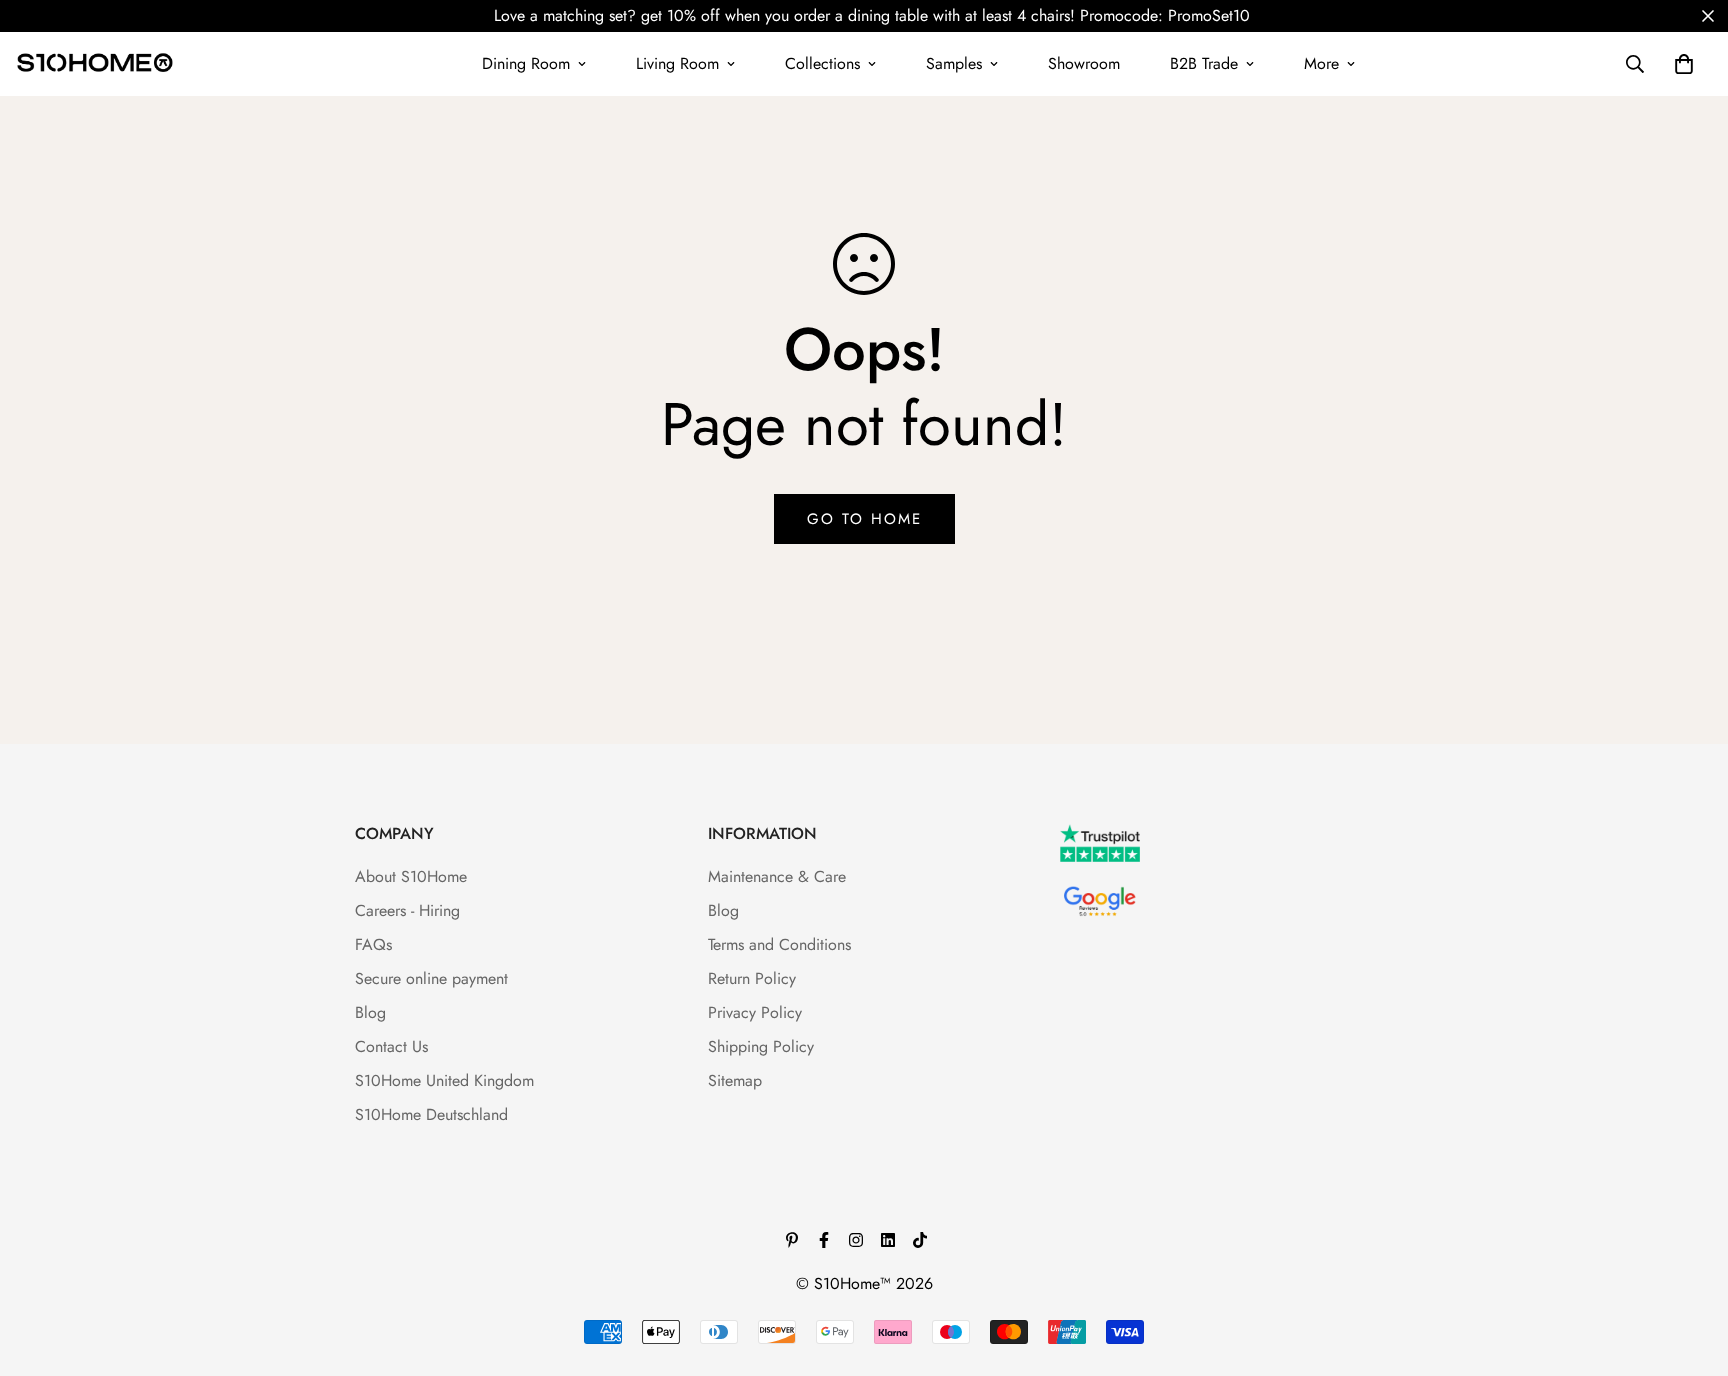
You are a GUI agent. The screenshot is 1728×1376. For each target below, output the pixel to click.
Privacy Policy (755, 1012)
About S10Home (411, 876)
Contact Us (391, 1046)
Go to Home (864, 519)
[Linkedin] (888, 1240)
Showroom (1084, 63)
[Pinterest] (792, 1240)
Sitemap (735, 1080)
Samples (954, 63)
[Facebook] (824, 1240)
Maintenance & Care (777, 876)
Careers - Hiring (407, 910)
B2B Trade (1204, 63)
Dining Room (526, 63)
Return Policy (752, 978)
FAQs (373, 944)
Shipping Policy (761, 1046)
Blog (370, 1012)
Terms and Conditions (779, 944)
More (1321, 63)
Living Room (677, 63)
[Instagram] (856, 1240)
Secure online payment (431, 978)
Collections (822, 63)
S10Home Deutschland (431, 1114)
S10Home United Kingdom (444, 1080)
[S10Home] (95, 64)
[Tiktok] (920, 1240)
